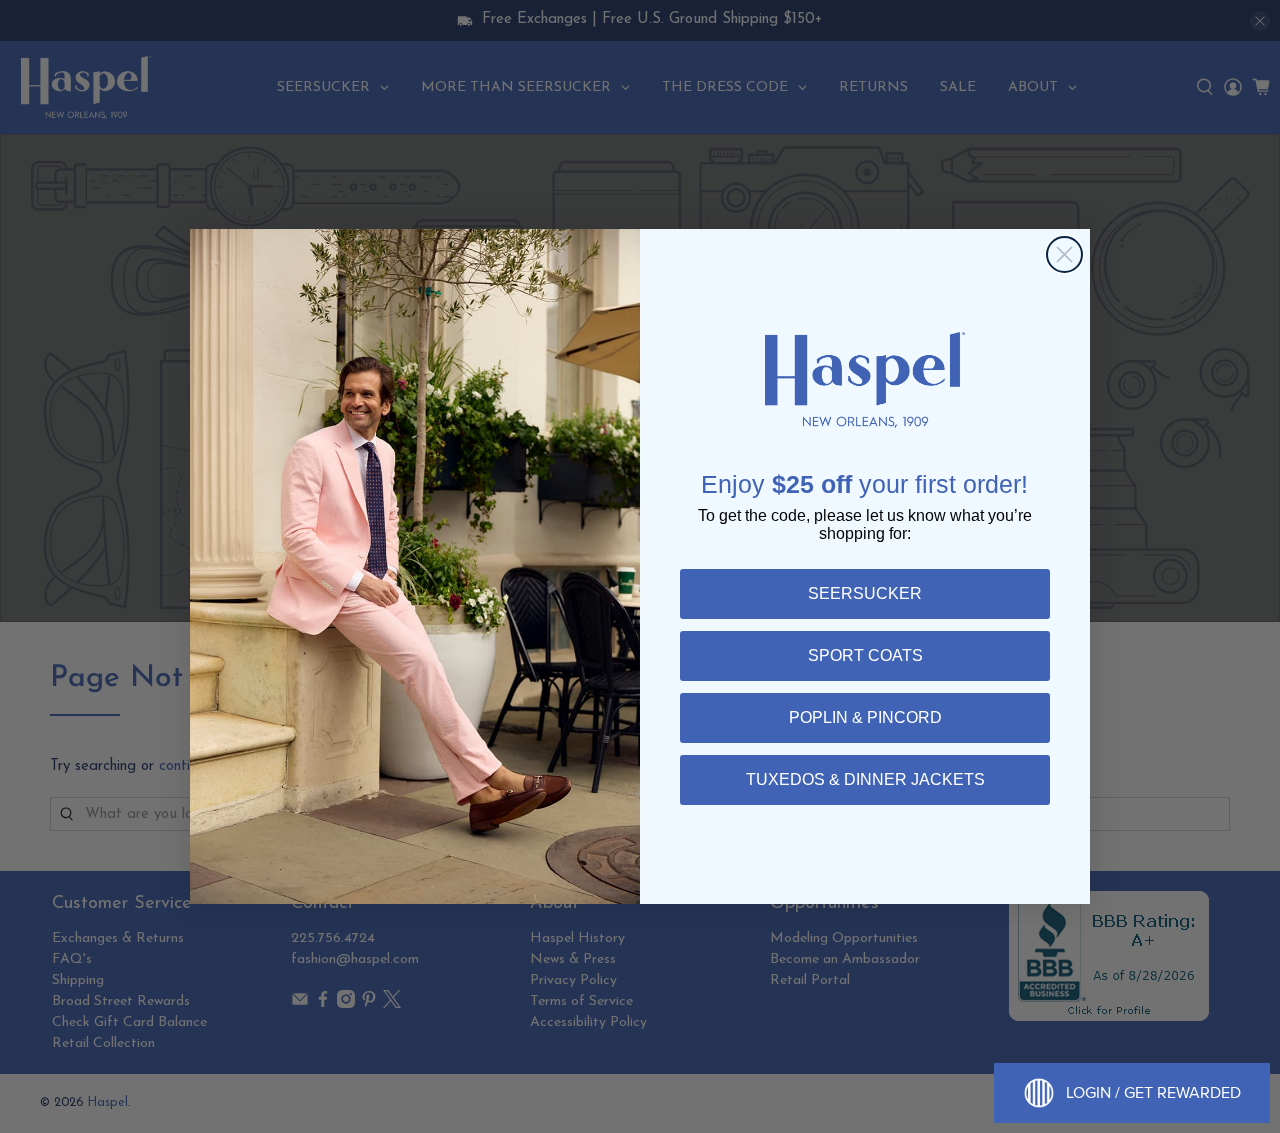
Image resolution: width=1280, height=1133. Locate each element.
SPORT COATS (865, 655)
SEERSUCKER (865, 593)
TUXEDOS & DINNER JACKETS (865, 779)
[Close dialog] (1064, 254)
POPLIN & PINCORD (865, 717)
